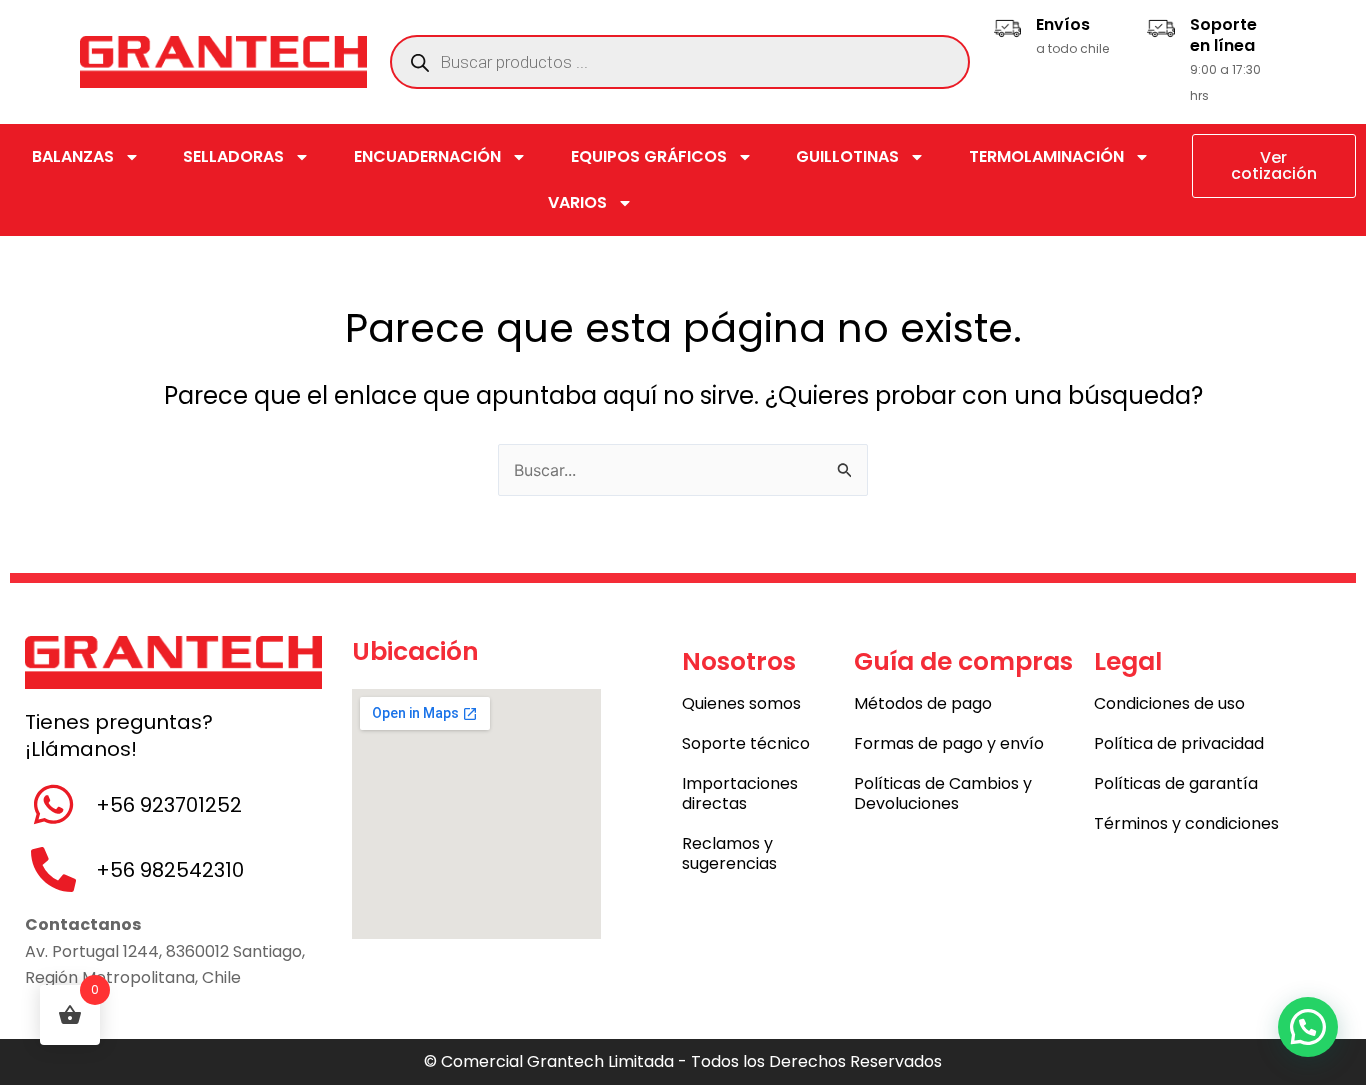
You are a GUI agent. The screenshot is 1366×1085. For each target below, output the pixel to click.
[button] (1308, 1027)
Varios (577, 202)
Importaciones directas (740, 793)
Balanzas (73, 156)
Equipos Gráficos (649, 156)
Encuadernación (427, 156)
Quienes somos (741, 703)
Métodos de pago (923, 703)
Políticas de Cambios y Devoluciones (943, 793)
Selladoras (233, 156)
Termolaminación (1046, 156)
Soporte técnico (746, 743)
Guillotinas (847, 156)
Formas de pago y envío (949, 743)
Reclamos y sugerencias (729, 853)
